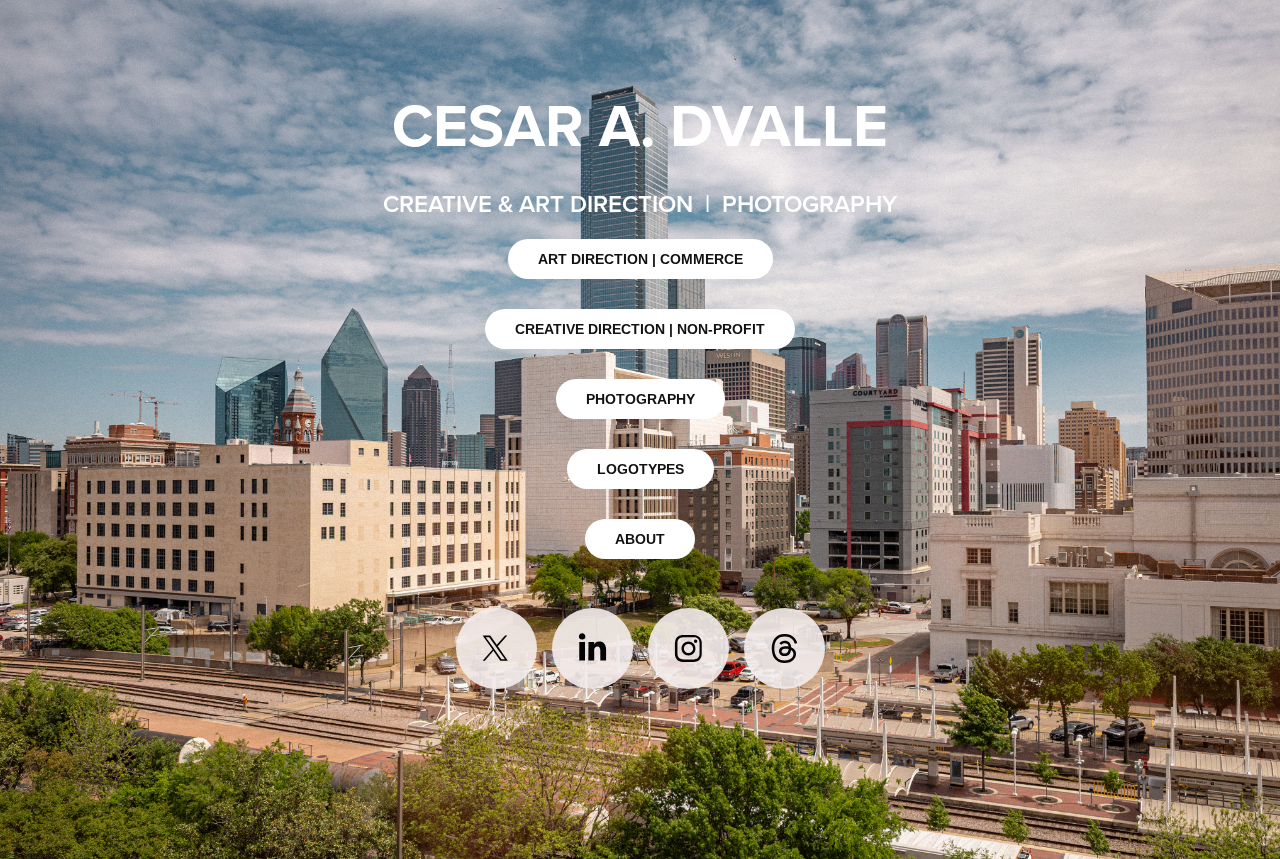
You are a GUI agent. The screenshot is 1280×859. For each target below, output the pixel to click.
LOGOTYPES (640, 469)
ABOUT (640, 539)
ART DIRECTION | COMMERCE (640, 259)
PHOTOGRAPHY (640, 399)
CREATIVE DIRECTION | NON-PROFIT (640, 329)
